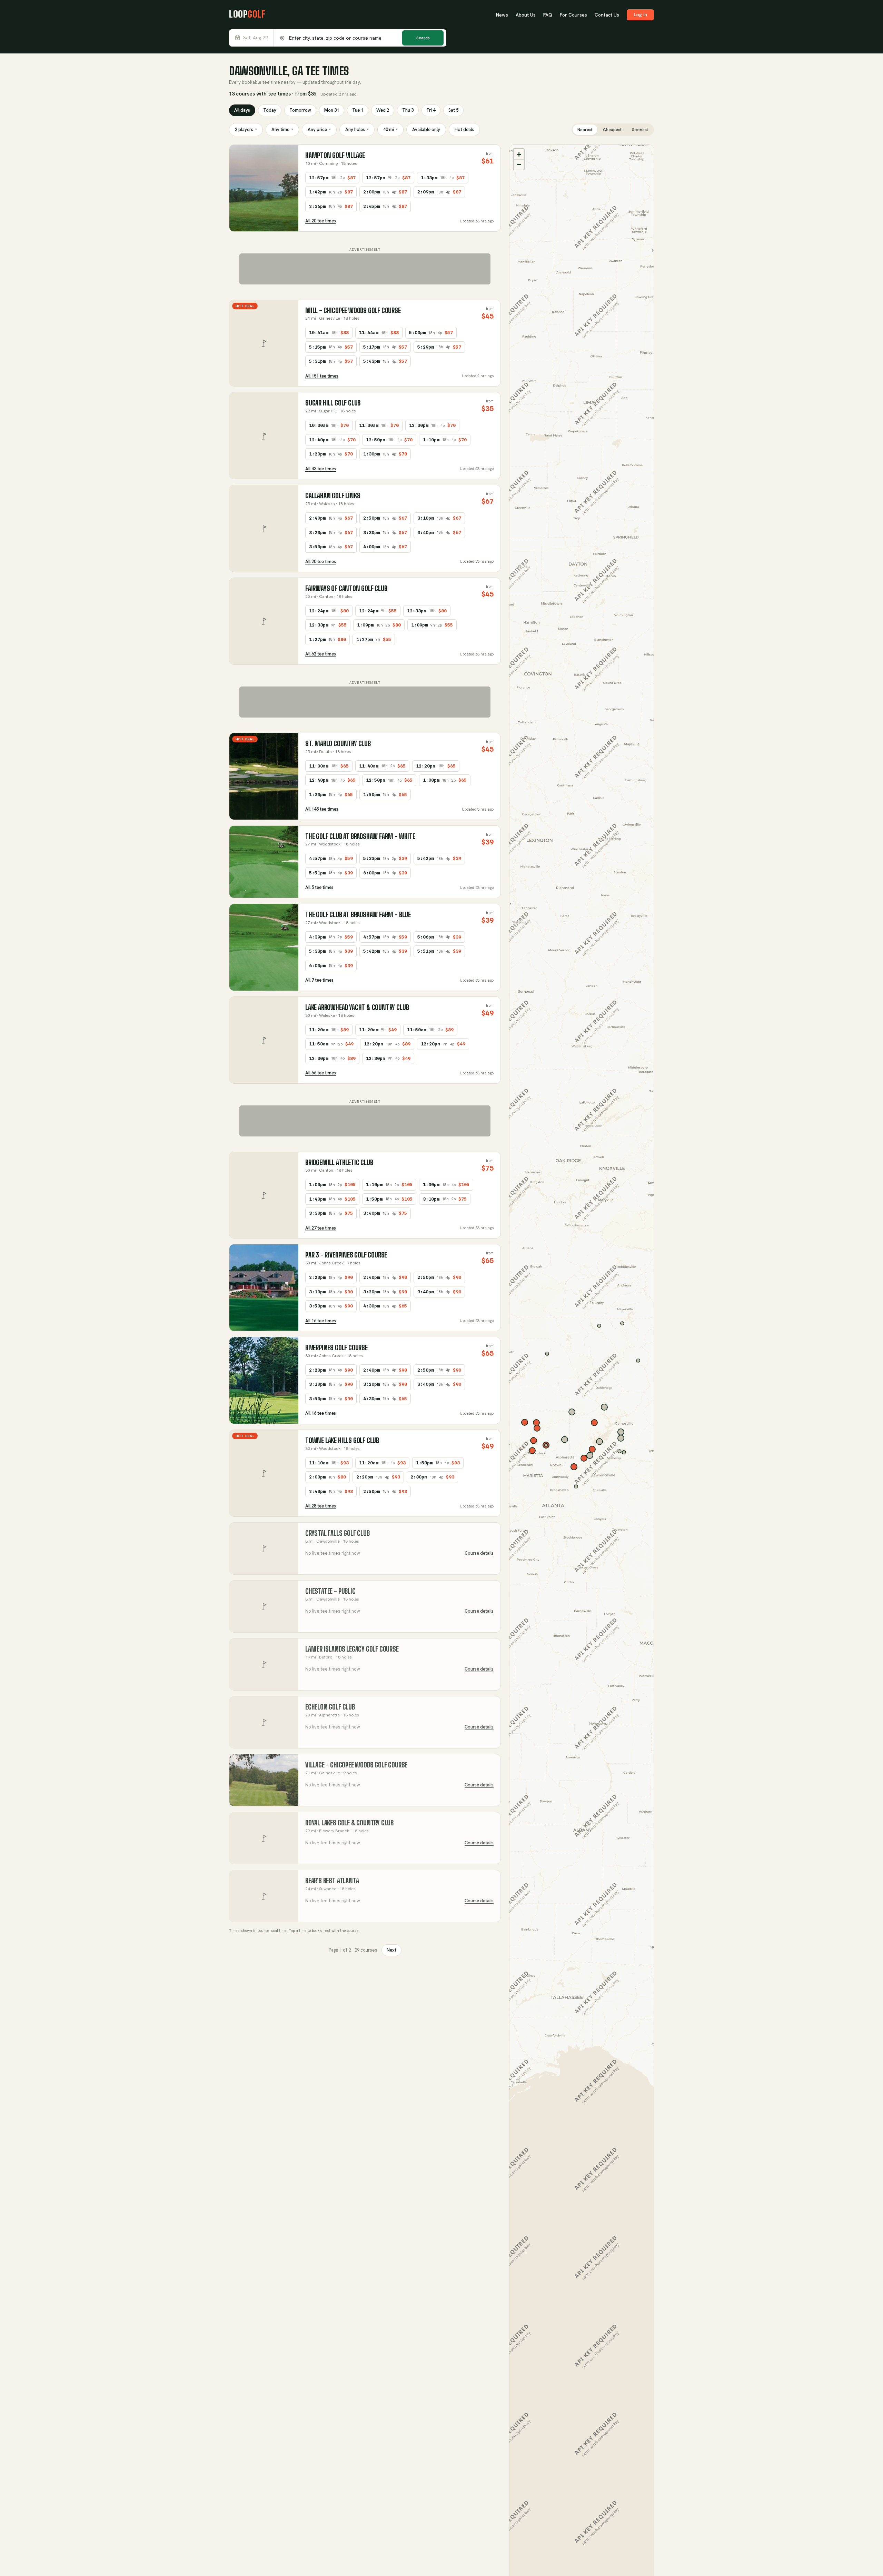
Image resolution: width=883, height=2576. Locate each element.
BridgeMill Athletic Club (339, 1162)
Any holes (357, 129)
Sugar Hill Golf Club (333, 403)
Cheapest (612, 130)
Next (391, 1950)
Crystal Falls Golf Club (338, 1533)
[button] (519, 154)
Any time (282, 129)
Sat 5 (453, 110)
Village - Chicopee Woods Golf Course (356, 1765)
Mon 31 (332, 110)
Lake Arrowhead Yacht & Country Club (357, 1007)
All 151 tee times (322, 376)
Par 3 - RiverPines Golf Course (346, 1255)
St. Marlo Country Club (338, 744)
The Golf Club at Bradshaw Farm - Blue (358, 915)
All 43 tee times (321, 469)
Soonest (640, 130)
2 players (246, 129)
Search (423, 38)
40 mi (390, 129)
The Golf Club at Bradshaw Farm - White (360, 836)
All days (242, 110)
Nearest (585, 130)
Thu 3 (408, 110)
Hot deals (464, 129)
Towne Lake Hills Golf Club (342, 1440)
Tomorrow (300, 110)
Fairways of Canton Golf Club (346, 588)
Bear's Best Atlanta (332, 1881)
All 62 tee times (321, 654)
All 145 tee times (322, 809)
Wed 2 (383, 110)
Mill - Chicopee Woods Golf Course (353, 310)
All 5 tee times (319, 887)
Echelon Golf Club (330, 1707)
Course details (479, 1553)
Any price (319, 129)
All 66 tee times (321, 1073)
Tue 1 (358, 110)
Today (270, 110)
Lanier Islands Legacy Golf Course (352, 1649)
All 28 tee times (321, 1506)
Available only (426, 129)
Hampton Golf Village (335, 155)
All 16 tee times (321, 1321)
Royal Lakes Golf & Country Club (349, 1823)
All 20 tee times (321, 221)
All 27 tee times (321, 1228)
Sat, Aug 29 (256, 38)
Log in (640, 14)
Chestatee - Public (330, 1591)
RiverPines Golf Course (336, 1348)
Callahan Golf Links (333, 496)
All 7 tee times (319, 980)
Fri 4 (431, 110)
